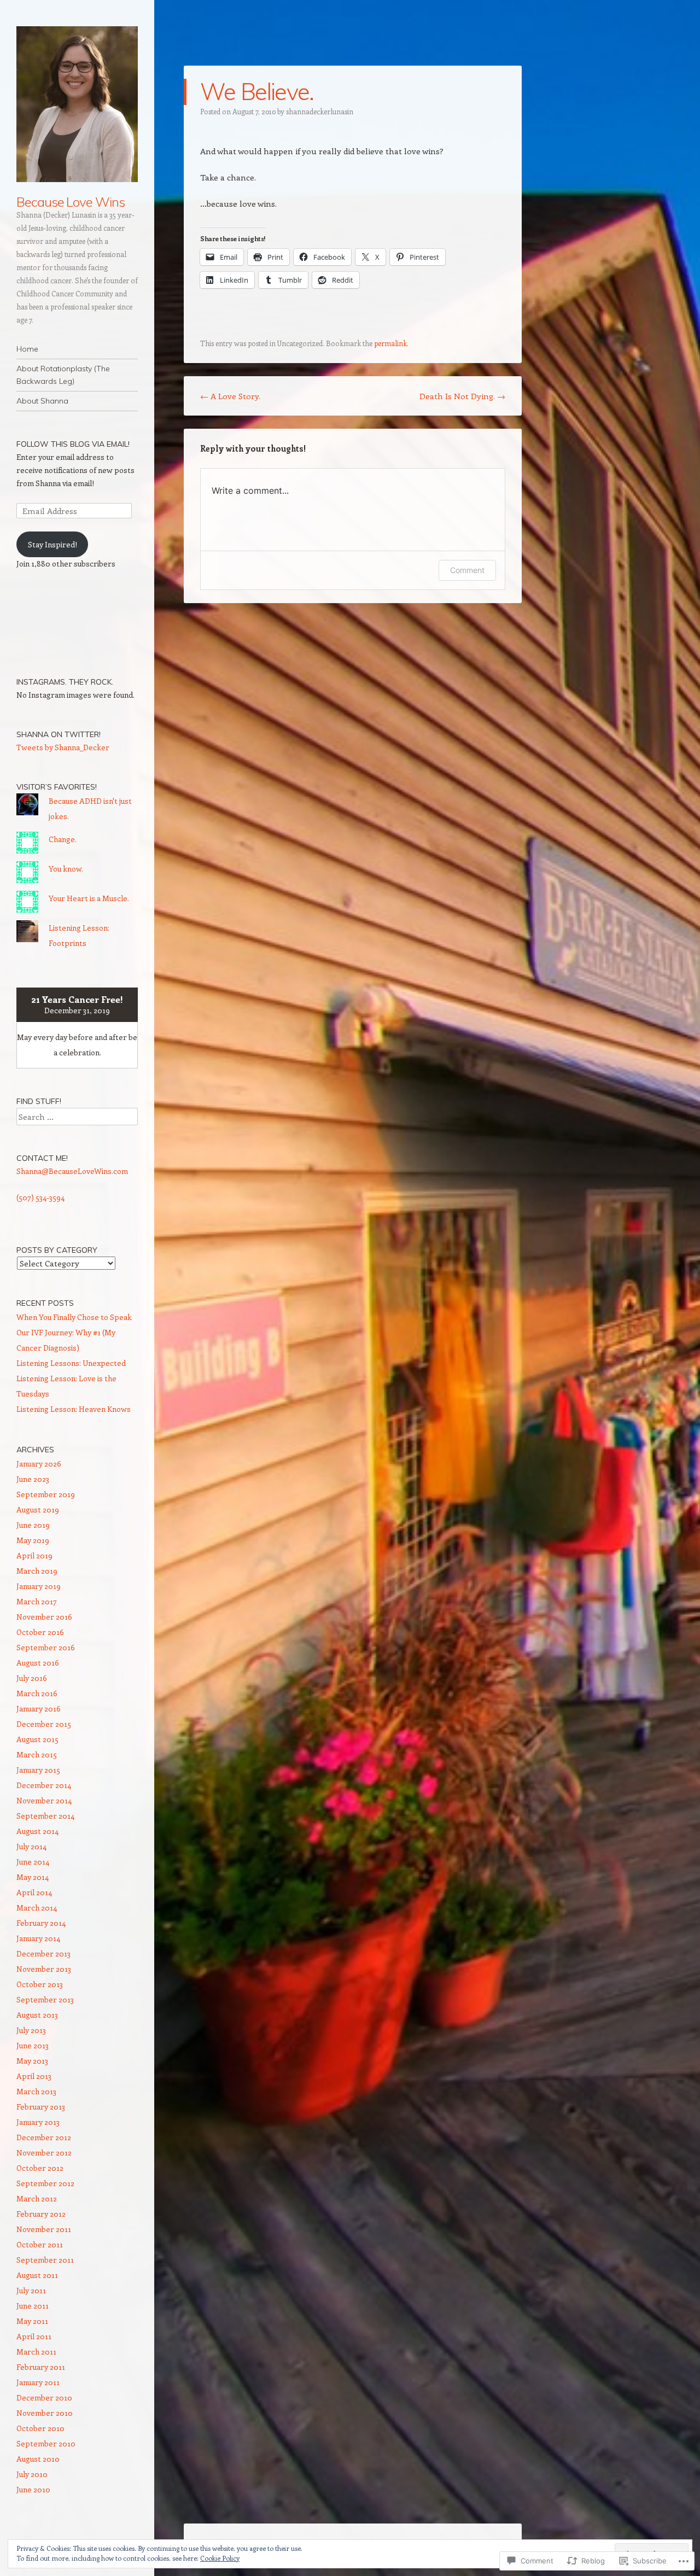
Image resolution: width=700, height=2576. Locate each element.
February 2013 (41, 2107)
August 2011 (37, 2275)
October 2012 (40, 2168)
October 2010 (40, 2428)
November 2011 (44, 2229)
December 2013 (43, 1953)
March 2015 (37, 1754)
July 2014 (31, 1846)
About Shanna (42, 401)
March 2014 (37, 1908)
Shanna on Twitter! (59, 734)
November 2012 (44, 2152)
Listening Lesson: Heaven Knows (74, 1409)
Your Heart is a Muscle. (89, 898)
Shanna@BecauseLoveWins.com (72, 1171)
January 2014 (38, 1938)
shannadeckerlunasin (320, 111)
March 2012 (37, 2198)
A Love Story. (230, 396)
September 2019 (46, 1494)
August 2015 (37, 1739)
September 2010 (46, 2443)
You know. (66, 869)
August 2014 (37, 1831)
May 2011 (32, 2321)
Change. (63, 839)
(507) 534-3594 (40, 1197)
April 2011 (34, 2336)
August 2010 (38, 2459)
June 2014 (33, 1862)
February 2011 (41, 2367)
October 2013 (40, 1984)
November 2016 (44, 1617)
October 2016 (40, 1632)
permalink (390, 343)
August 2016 (38, 1663)
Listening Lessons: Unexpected (71, 1363)
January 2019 (39, 1586)
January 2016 (39, 1708)
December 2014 (44, 1785)
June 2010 (33, 2489)
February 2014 (41, 1923)
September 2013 (45, 1999)
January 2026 (39, 1464)
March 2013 (36, 2091)
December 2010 (44, 2397)
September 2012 (45, 2183)
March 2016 (37, 1693)
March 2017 (37, 1601)
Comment (467, 570)
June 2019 (33, 1525)
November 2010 (45, 2413)
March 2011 (36, 2352)
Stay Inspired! (52, 544)
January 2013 (38, 2122)
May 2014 (33, 1877)
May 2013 (32, 2061)
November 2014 (44, 1800)
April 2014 (34, 1892)
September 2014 (45, 1816)
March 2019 (37, 1571)
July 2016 (32, 1678)
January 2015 (38, 1770)
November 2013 (44, 1969)
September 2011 (45, 2260)
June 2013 (33, 2045)
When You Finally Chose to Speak (74, 1317)
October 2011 (40, 2244)
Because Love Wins (71, 202)
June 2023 (33, 1479)
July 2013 (31, 2030)
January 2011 (38, 2382)
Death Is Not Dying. (462, 396)
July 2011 (31, 2290)
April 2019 (34, 1555)
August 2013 (37, 2015)
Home (27, 349)
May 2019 (33, 1540)
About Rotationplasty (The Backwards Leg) (63, 375)
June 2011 (33, 2306)
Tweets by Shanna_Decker (63, 747)
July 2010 (32, 2474)
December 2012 (44, 2137)
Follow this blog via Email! (73, 444)
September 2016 (46, 1647)
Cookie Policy (220, 2558)
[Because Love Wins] (77, 104)
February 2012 (41, 2214)
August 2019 (38, 1509)
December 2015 (44, 1724)
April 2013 (34, 2076)
